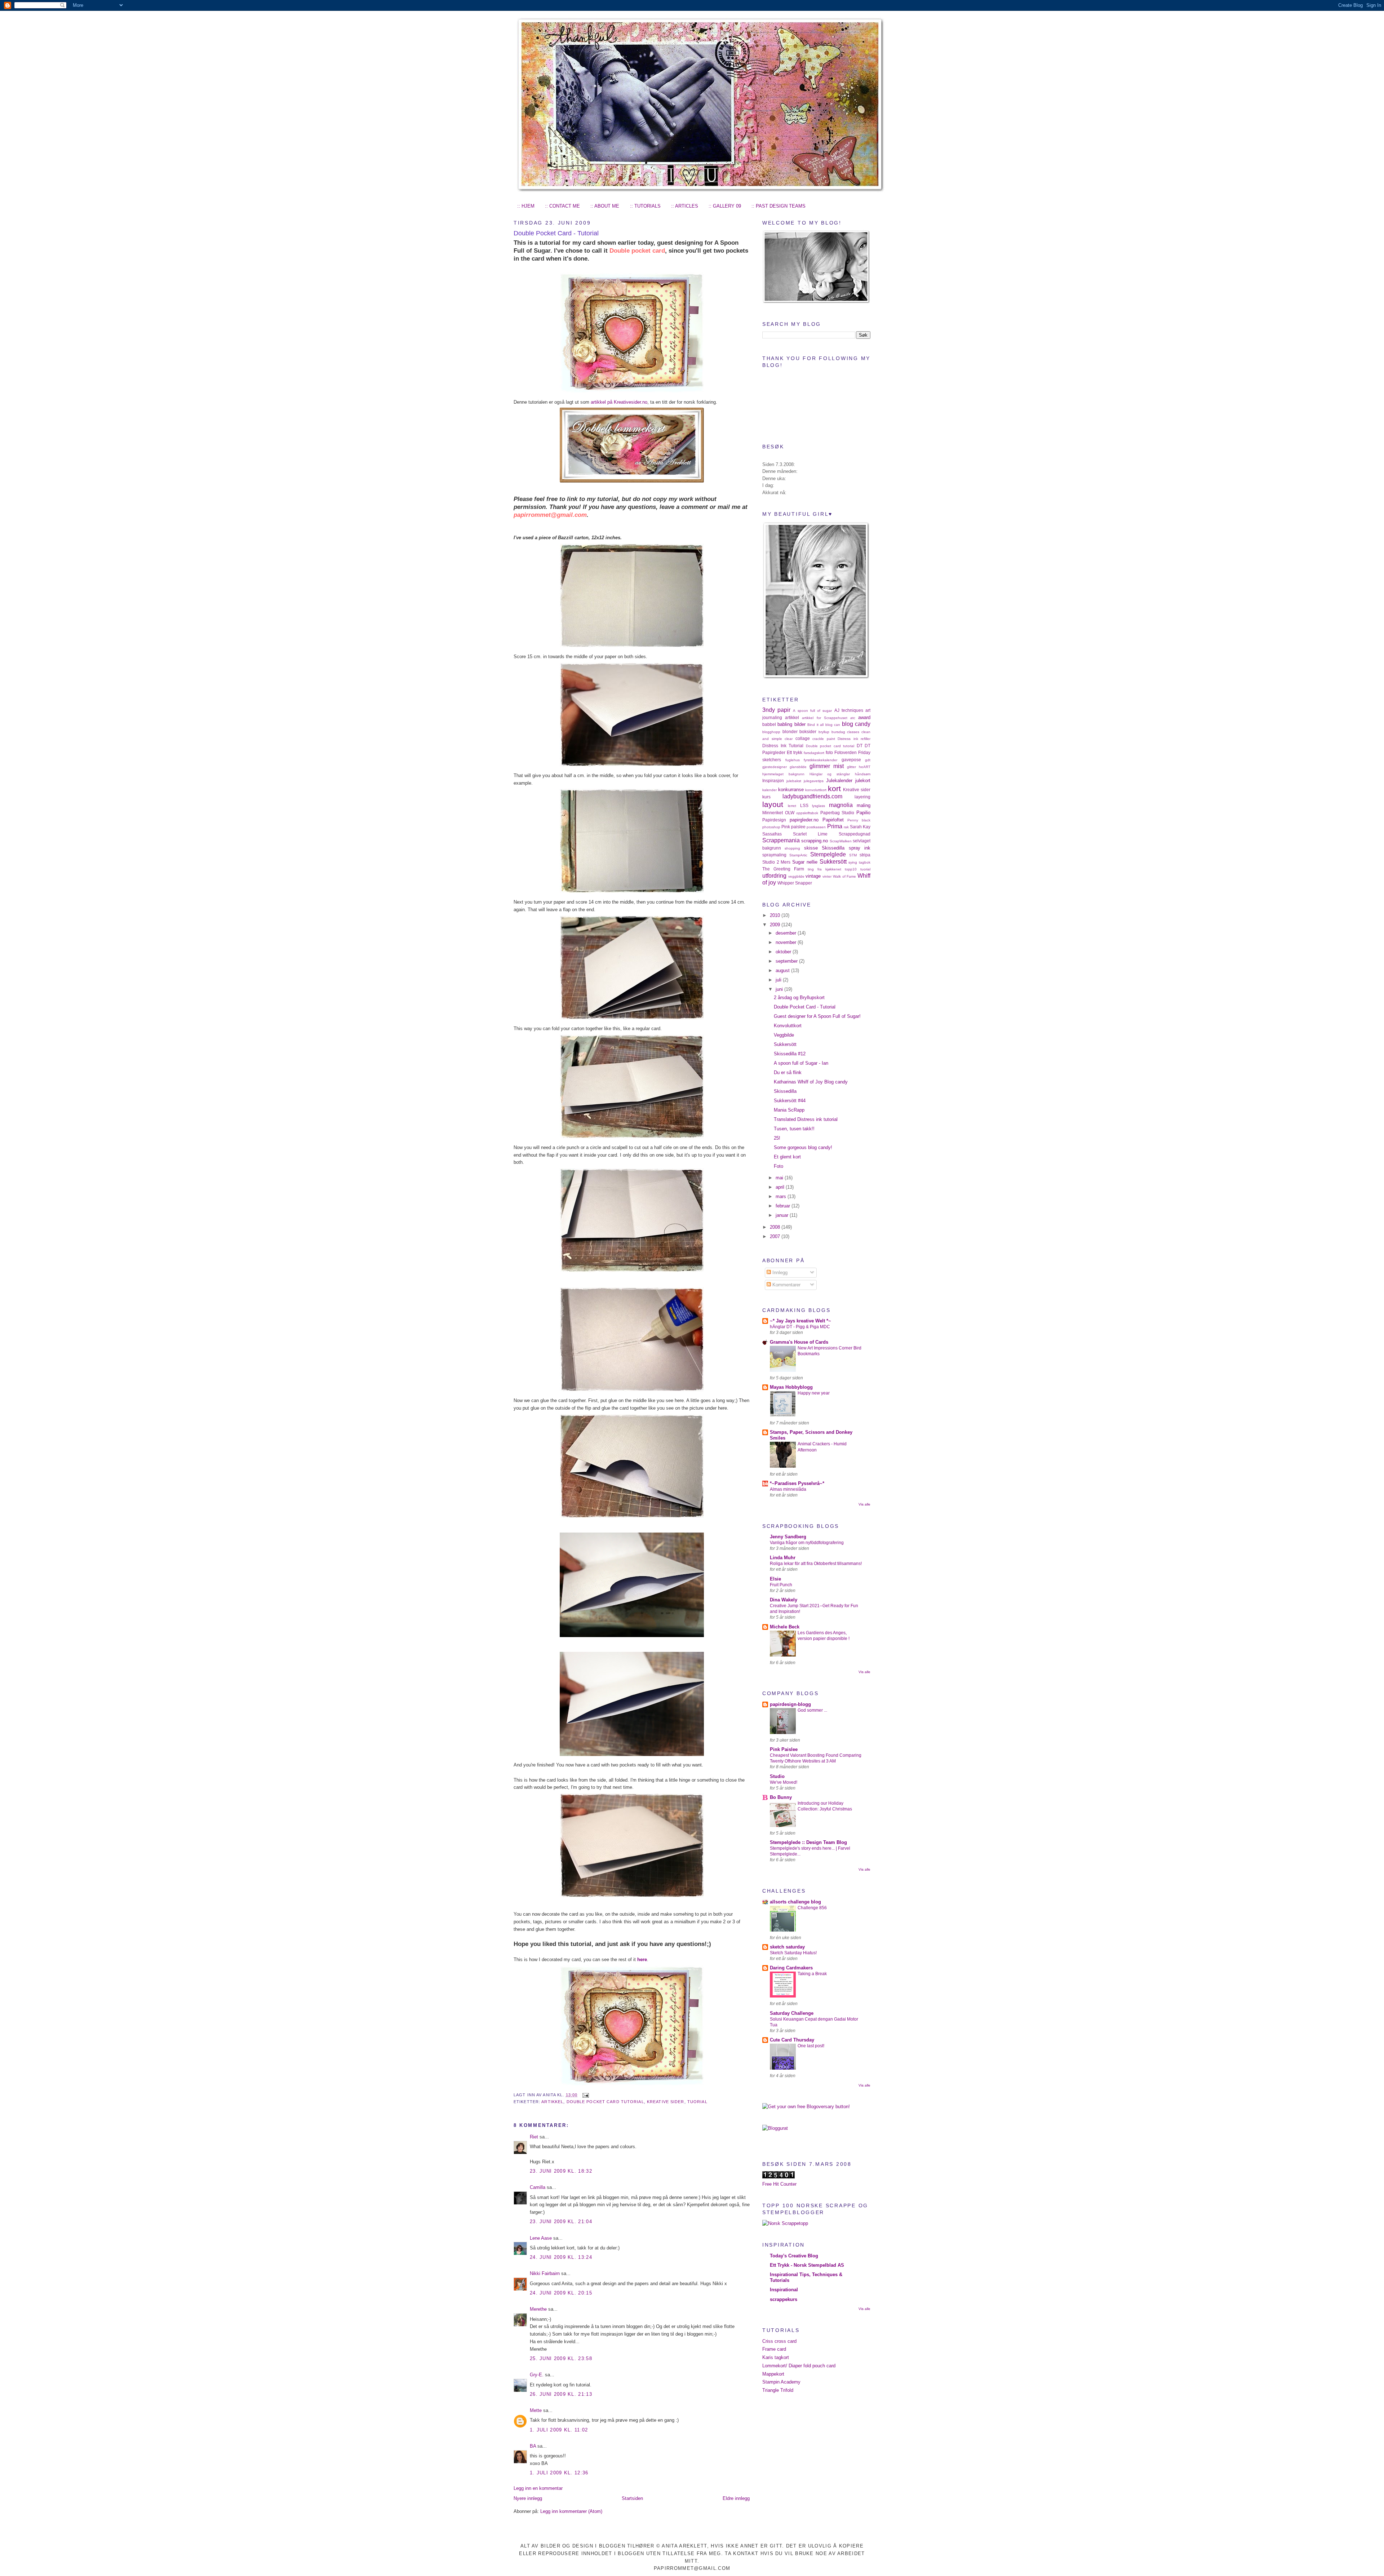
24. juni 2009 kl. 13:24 (561, 2257)
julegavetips (814, 781)
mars (782, 1196)
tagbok (865, 862)
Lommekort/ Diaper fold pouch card (799, 2366)
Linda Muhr (783, 1558)
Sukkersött (833, 862)
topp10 (851, 869)
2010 (776, 915)
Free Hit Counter (779, 2184)
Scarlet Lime (810, 834)
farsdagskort (814, 753)
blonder (790, 731)
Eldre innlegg (736, 2498)
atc (853, 718)
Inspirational (784, 2290)
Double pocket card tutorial (605, 2102)
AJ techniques (849, 710)
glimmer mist (827, 766)
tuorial (697, 2102)
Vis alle (864, 1504)
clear (789, 739)
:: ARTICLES (685, 206)
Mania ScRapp (789, 1110)
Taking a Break (812, 1974)
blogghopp (771, 732)
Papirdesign (774, 820)
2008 (776, 1227)
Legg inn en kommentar (538, 2488)
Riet (534, 2137)
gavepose (851, 760)
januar (783, 1215)
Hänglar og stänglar (830, 774)
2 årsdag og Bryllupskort (799, 997)
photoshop (771, 827)
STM (853, 855)
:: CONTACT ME (562, 206)
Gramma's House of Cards (799, 1342)
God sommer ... (812, 1710)
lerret (792, 806)
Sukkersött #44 (790, 1101)
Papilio (863, 813)
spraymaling (774, 855)
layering (862, 797)
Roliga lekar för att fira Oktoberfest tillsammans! (816, 1564)
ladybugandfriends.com (812, 796)
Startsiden (632, 2498)
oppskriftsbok (807, 813)
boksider (808, 731)
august (783, 970)
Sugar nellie (805, 862)
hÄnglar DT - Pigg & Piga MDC (800, 1327)
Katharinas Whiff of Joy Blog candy (811, 1082)
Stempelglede (828, 854)
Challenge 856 (812, 1908)
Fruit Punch (781, 1585)
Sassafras (772, 834)
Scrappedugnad (855, 834)
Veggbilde (784, 1035)
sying (853, 862)
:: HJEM (526, 206)
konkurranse (791, 790)
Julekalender (839, 781)
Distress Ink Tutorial (783, 746)
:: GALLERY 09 (725, 206)
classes (853, 732)
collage (803, 738)
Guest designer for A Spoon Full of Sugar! (817, 1016)
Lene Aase (541, 2238)
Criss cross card (779, 2341)
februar (784, 1206)
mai (780, 1178)
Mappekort (773, 2374)
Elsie (775, 1579)
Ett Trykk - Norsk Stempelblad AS (807, 2265)
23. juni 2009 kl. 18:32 (561, 2171)
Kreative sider (666, 2102)
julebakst (794, 781)
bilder (800, 724)
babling (785, 724)
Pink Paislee (784, 1749)
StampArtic (798, 855)
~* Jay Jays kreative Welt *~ (800, 1321)
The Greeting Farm (783, 869)
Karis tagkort (776, 2357)
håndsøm (863, 774)
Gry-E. (537, 2375)
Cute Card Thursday (792, 2040)
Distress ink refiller (854, 739)
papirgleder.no (804, 820)
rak (846, 827)
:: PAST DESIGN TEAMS (778, 206)
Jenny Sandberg (788, 1537)
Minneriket (773, 813)
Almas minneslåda (788, 1489)
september (787, 961)
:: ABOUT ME (605, 206)
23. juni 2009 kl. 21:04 (561, 2222)
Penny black (859, 820)
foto (829, 752)
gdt (868, 760)
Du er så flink (788, 1072)
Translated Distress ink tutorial (806, 1119)
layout (773, 804)
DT (860, 746)
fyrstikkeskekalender (820, 760)
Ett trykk (795, 752)
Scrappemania (781, 840)
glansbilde (798, 767)
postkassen (816, 827)
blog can (833, 725)
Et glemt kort (787, 1157)
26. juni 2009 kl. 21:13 (561, 2394)
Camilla (538, 2187)
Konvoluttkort (788, 1026)
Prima (835, 826)
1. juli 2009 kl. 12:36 (559, 2473)
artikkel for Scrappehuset (824, 718)
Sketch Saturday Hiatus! (793, 1953)
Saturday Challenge (792, 2013)
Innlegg (779, 1273)
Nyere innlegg (528, 2498)
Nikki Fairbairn (545, 2273)
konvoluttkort (816, 790)
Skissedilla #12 (790, 1054)
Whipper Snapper (795, 883)
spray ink (860, 848)
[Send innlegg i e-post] (585, 2095)
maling (864, 805)
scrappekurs (784, 2299)
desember (787, 933)
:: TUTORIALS (645, 206)
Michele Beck (785, 1627)
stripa (865, 855)
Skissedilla (833, 848)
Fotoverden (846, 752)
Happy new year (814, 1393)
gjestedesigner (775, 767)
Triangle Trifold (778, 2390)
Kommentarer (786, 1285)
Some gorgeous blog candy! (803, 1147)
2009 (776, 925)
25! (777, 1138)
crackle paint (824, 739)
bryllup (824, 732)
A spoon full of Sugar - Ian (801, 1063)
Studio (777, 1776)
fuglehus (793, 760)
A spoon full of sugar (812, 711)
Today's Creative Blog (794, 2256)
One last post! (811, 2046)
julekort (863, 781)
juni (780, 989)
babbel (769, 724)
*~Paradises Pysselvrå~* (797, 1483)
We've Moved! (784, 1782)
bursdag (838, 732)
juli (779, 980)
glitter (851, 767)
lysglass (819, 806)
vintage (813, 876)
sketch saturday (787, 1947)
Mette (536, 2410)
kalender (769, 790)
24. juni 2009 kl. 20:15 (561, 2293)
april (781, 1187)
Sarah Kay (860, 827)
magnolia (841, 805)
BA (533, 2446)
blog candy (856, 724)
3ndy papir (776, 710)
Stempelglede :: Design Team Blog (808, 1842)
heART (865, 767)
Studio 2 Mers (776, 862)
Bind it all (815, 725)
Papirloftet (833, 820)
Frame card (774, 2349)
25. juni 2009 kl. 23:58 (561, 2358)
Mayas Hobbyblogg (791, 1387)
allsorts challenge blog (795, 1902)
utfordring (774, 876)
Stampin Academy (781, 2382)
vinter (827, 876)
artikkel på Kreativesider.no (619, 402)
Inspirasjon (773, 781)
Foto (778, 1166)
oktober (784, 952)
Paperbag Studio (837, 813)
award (864, 717)
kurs (766, 797)
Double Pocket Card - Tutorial (556, 233)
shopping (792, 848)
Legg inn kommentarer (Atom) (571, 2511)
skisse (811, 848)
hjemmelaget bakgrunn (783, 774)
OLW (790, 813)
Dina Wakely (784, 1600)
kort (834, 788)
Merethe (538, 2309)
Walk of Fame (844, 876)
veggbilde (796, 876)
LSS (804, 805)
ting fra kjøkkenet (824, 869)
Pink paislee (793, 827)
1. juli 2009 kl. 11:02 (559, 2430)
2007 (776, 1236)
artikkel (552, 2102)
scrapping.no (815, 841)
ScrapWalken (841, 841)
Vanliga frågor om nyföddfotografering (807, 1543)
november (787, 942)
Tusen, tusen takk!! (794, 1129)
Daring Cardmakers (791, 1968)
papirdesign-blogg (790, 1704)
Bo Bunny (781, 1797)
